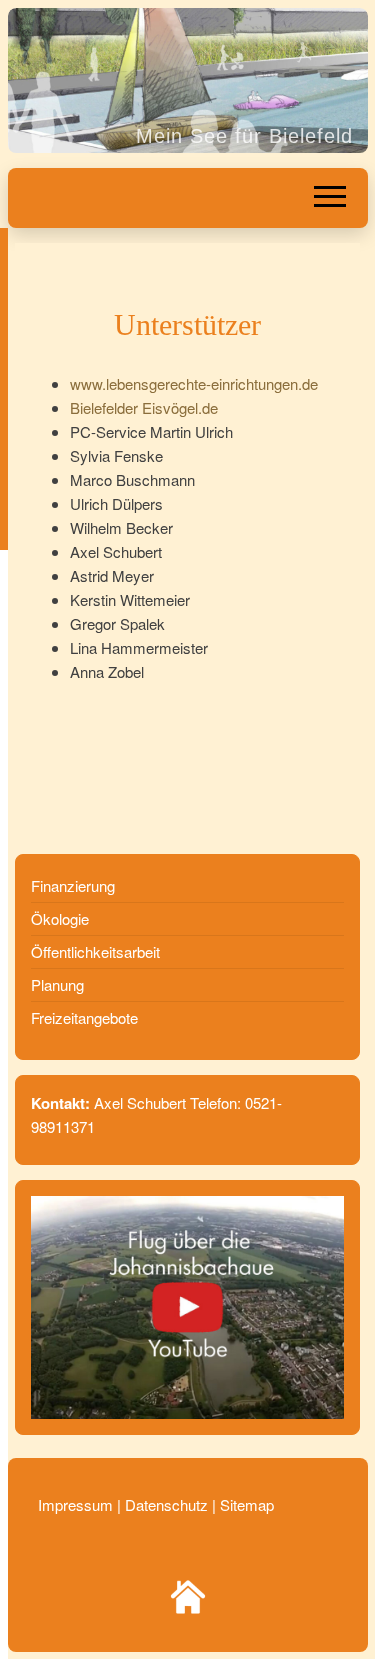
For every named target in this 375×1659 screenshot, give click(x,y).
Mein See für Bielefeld (244, 136)
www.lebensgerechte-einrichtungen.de (194, 383)
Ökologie (60, 918)
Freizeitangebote (84, 1017)
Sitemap (247, 1504)
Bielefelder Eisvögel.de (144, 407)
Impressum (77, 1504)
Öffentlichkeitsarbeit (95, 951)
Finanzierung (73, 885)
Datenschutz (166, 1504)
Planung (57, 984)
